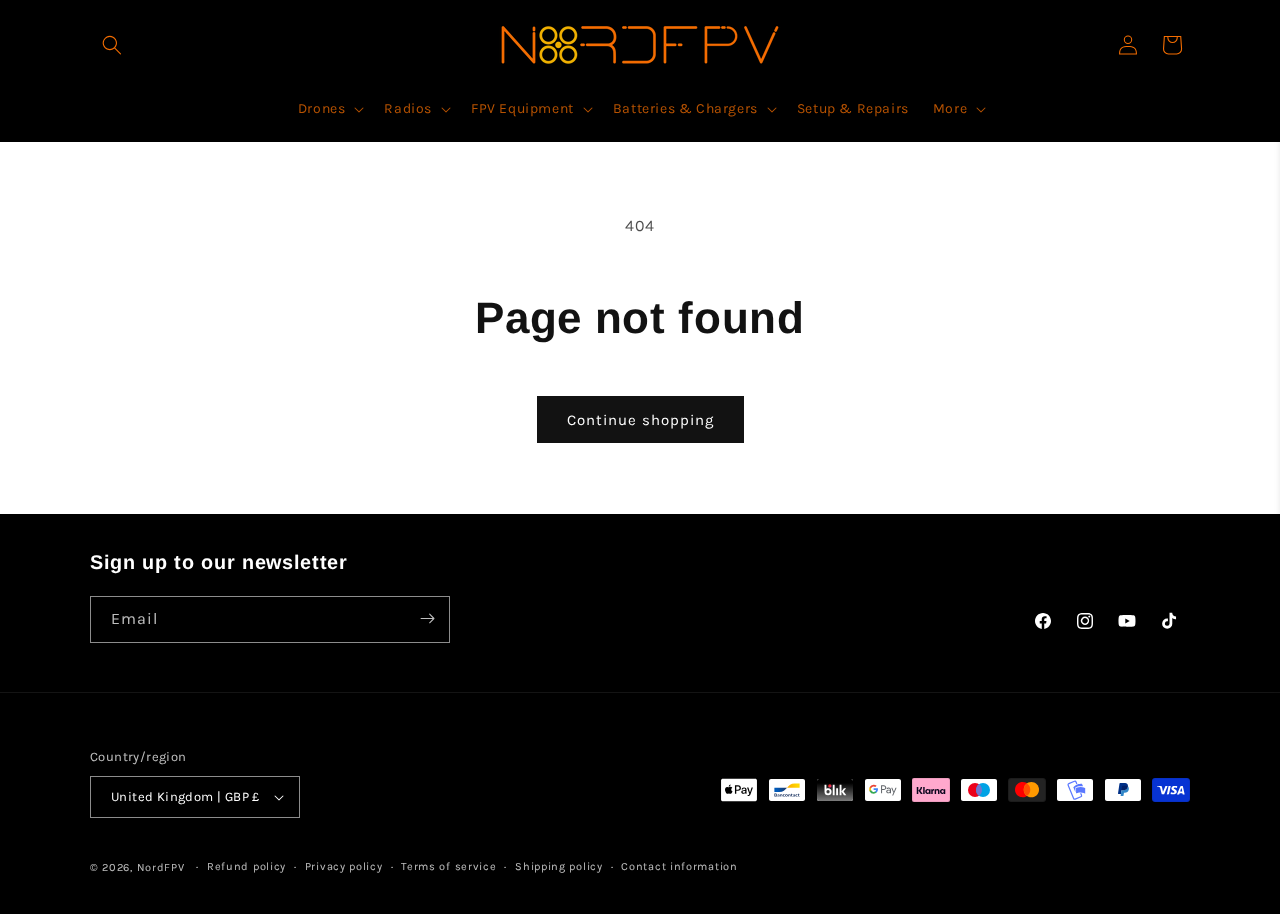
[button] (112, 45)
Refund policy (246, 866)
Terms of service (448, 866)
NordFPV (161, 867)
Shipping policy (559, 866)
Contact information (679, 866)
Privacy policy (344, 866)
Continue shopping (640, 420)
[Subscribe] (427, 618)
